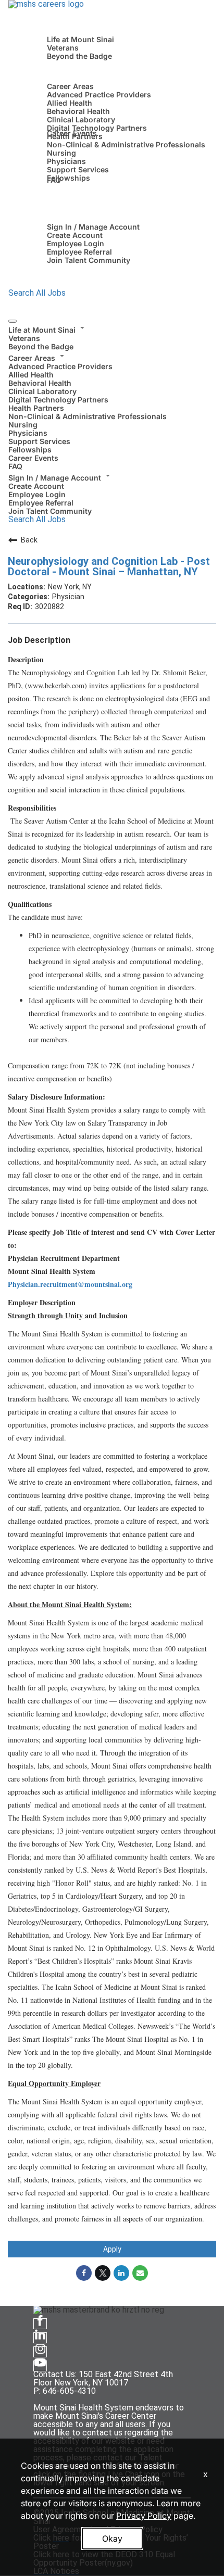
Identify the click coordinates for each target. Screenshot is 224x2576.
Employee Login (76, 243)
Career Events (72, 133)
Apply (112, 2249)
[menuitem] (112, 337)
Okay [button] (112, 2539)
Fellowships (69, 178)
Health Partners (36, 408)
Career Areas (70, 86)
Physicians (66, 161)
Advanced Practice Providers (99, 94)
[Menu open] (13, 321)
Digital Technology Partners (97, 128)
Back (29, 540)
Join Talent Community (89, 260)
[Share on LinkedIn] (121, 2273)
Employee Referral (79, 252)
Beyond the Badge (79, 56)
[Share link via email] (140, 2273)
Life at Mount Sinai (80, 39)
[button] (112, 329)
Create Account (75, 235)
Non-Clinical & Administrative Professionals (126, 144)
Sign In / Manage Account (93, 227)
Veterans (63, 48)
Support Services (78, 169)
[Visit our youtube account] (40, 2366)
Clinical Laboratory (81, 119)
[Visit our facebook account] (40, 2324)
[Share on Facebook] (84, 2273)
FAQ (54, 180)
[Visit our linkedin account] (40, 2338)
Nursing (61, 153)
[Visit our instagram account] (40, 2352)
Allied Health (70, 103)
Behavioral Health (78, 111)
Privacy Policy (144, 2516)
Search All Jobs (37, 293)
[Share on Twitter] (103, 2273)
